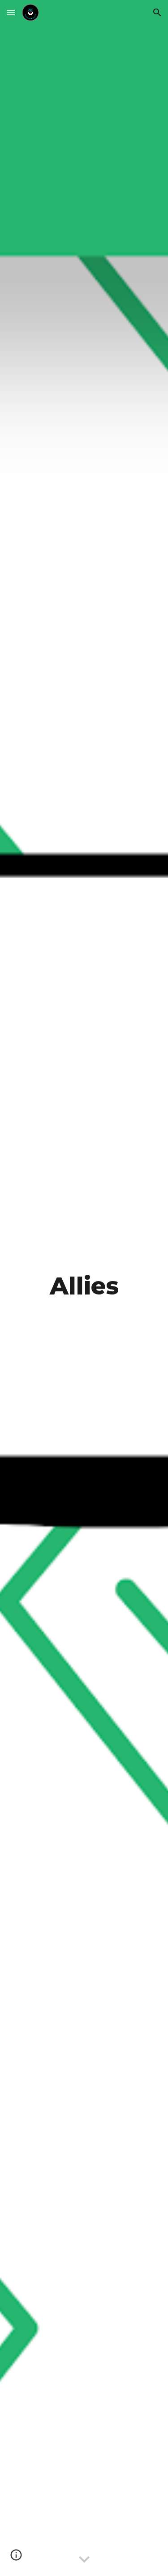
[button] (11, 12)
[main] (84, 1288)
